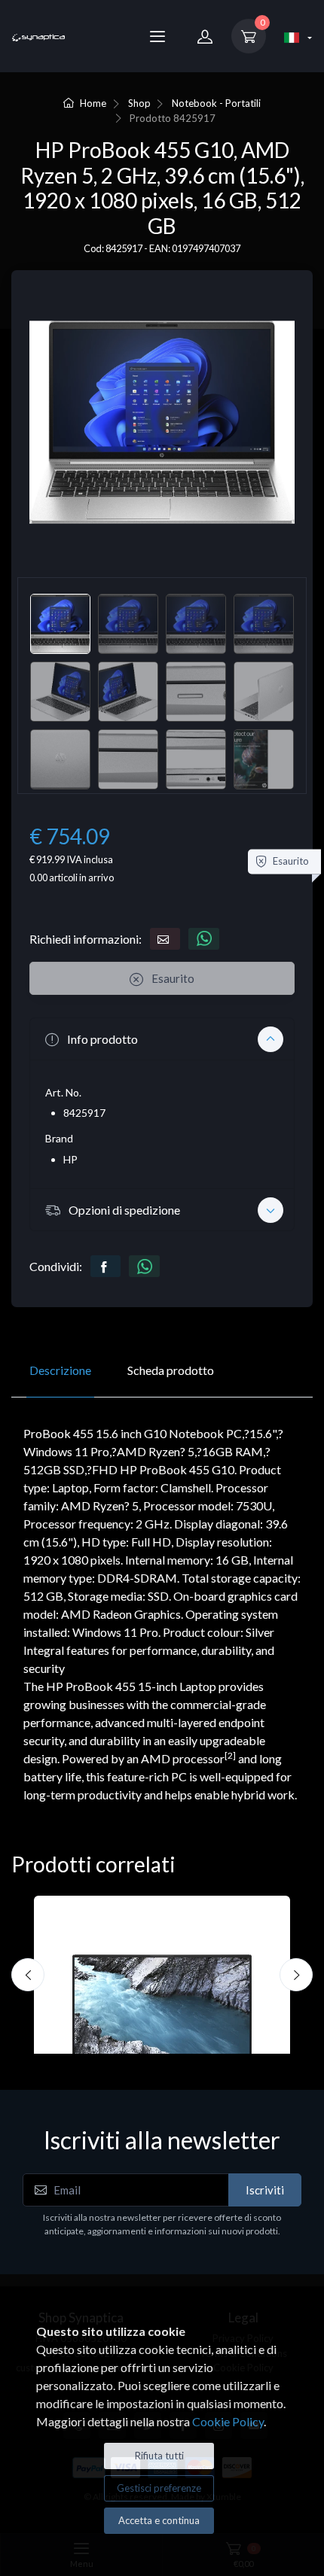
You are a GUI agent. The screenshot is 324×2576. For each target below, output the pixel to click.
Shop (139, 103)
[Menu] (157, 36)
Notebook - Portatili (216, 103)
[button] (162, 1039)
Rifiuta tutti (159, 2456)
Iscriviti (265, 2190)
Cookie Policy (228, 2421)
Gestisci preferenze (159, 2488)
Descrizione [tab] (60, 1370)
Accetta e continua (159, 2520)
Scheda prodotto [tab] (171, 1370)
